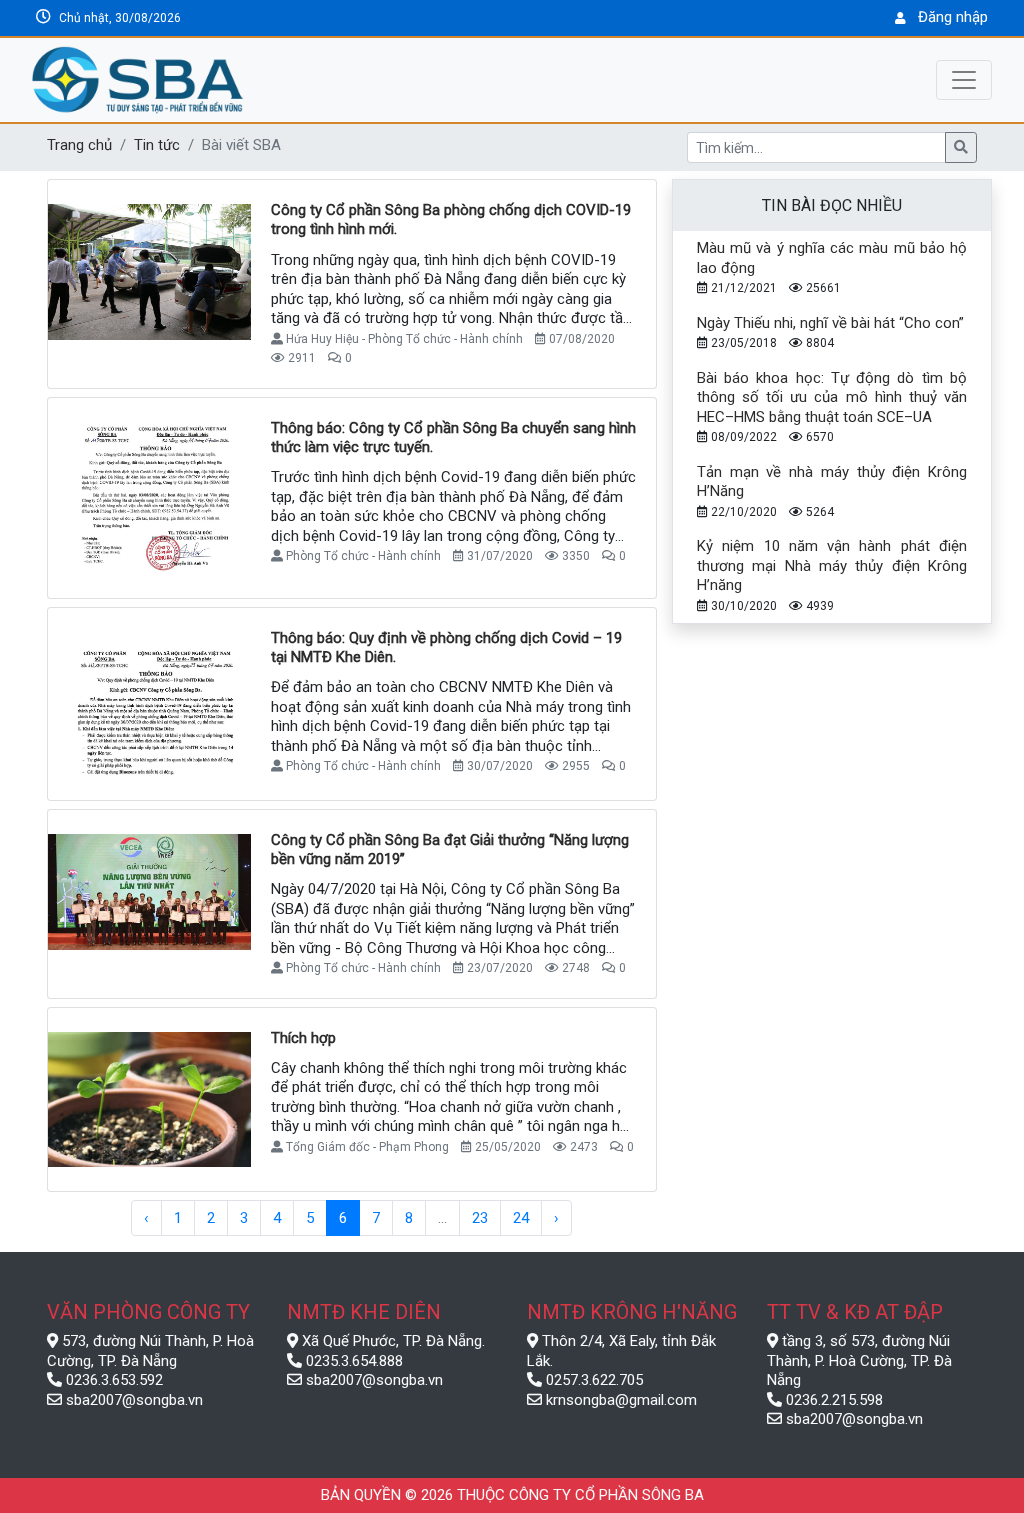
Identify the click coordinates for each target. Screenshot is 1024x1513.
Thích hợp (303, 1038)
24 (521, 1218)
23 (480, 1218)
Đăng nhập (953, 17)
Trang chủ (79, 145)
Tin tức (157, 145)
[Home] (232, 80)
